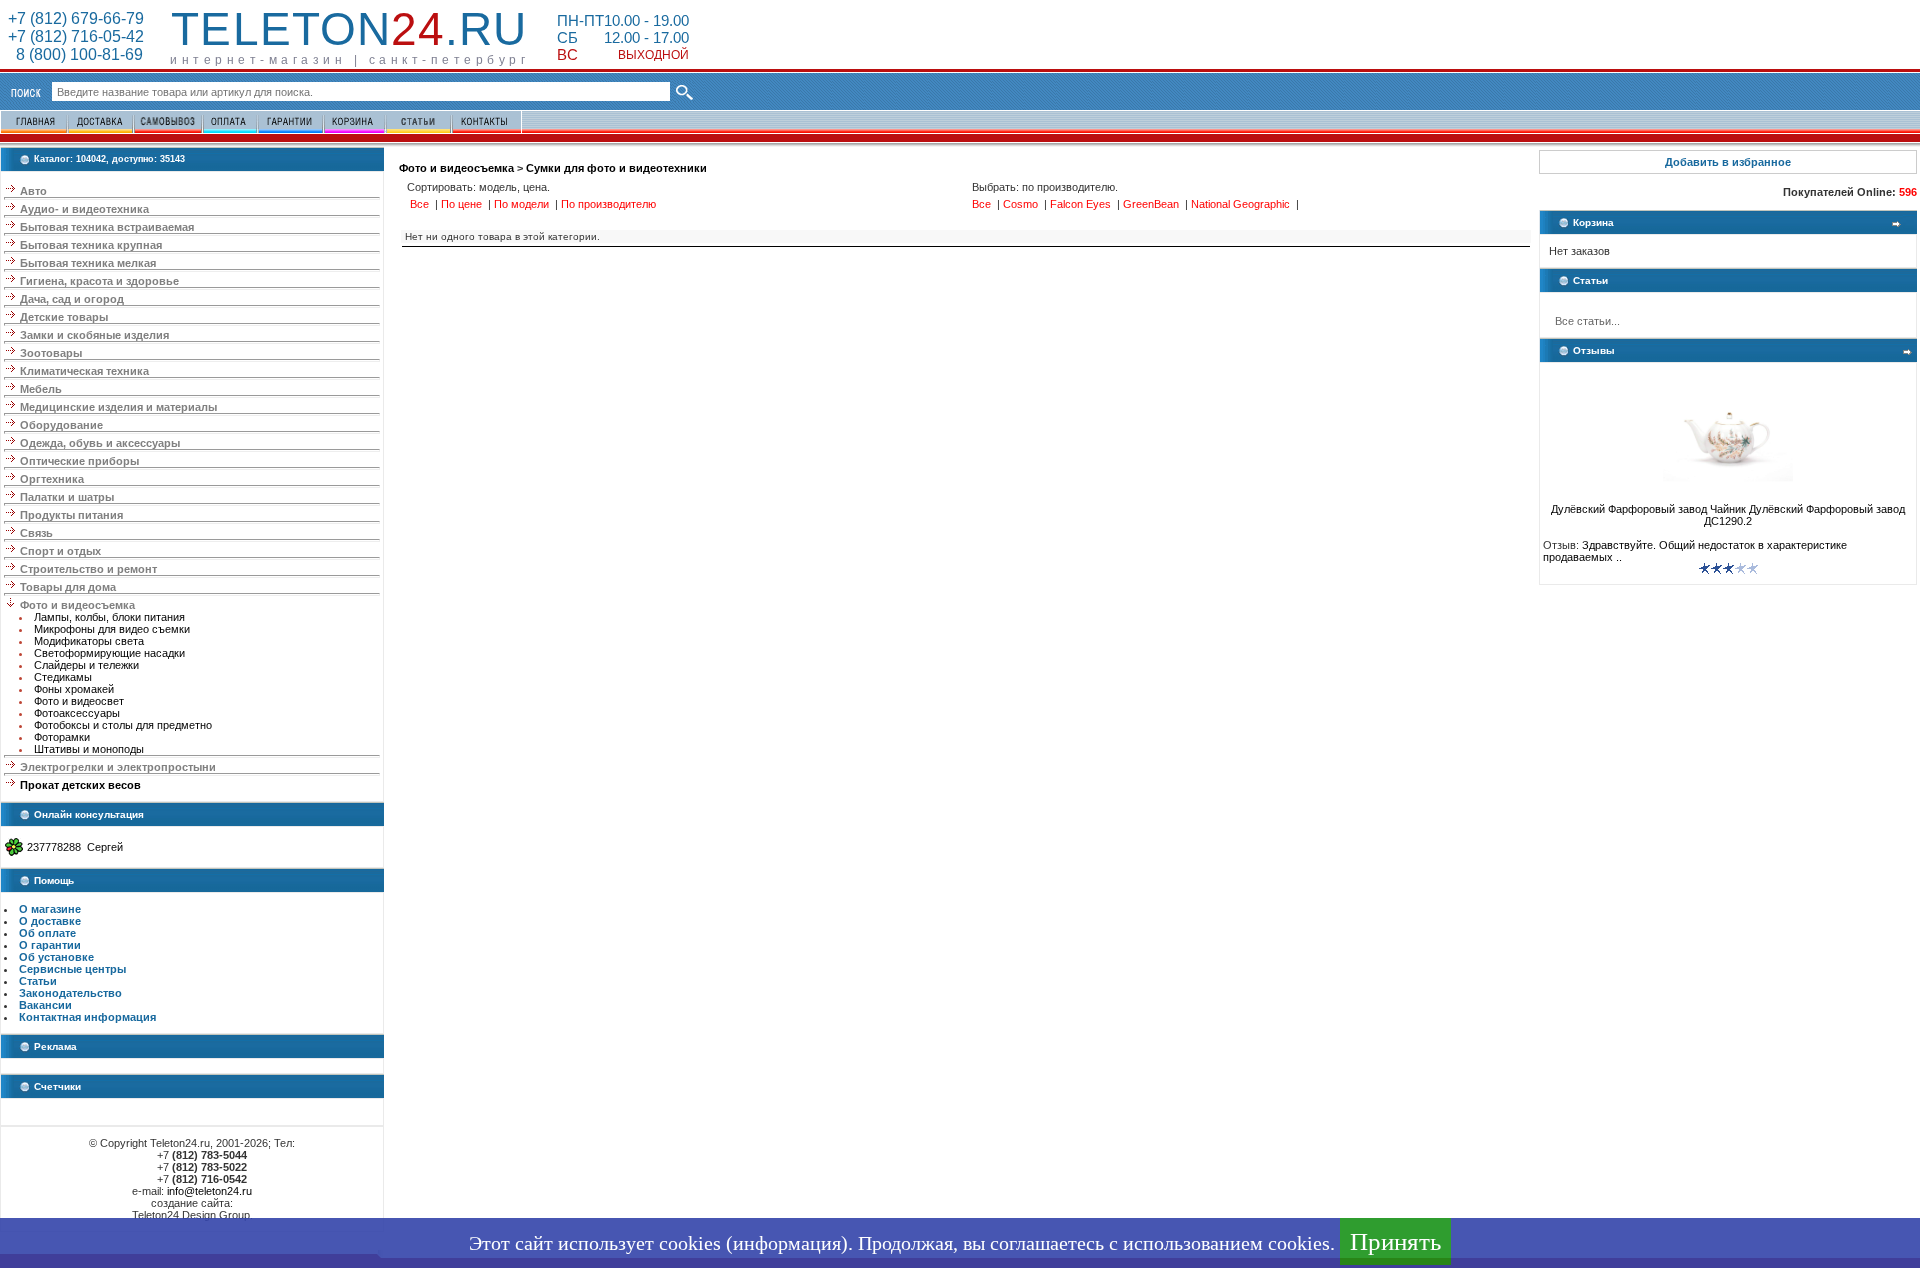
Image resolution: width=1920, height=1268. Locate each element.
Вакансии (45, 1005)
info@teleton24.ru (209, 1191)
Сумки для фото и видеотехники (616, 168)
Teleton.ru (349, 29)
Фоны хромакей (74, 689)
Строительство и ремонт (88, 569)
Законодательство (70, 993)
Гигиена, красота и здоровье (99, 281)
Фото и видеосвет (79, 701)
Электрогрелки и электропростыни (118, 767)
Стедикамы (63, 677)
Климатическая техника (84, 371)
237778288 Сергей (75, 847)
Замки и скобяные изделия (94, 335)
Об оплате (47, 933)
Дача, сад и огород (72, 299)
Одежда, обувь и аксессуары (100, 443)
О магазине (50, 909)
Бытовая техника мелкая (88, 263)
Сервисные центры (72, 969)
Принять (1395, 1241)
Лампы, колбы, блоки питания (109, 617)
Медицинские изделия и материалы (118, 407)
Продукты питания (71, 515)
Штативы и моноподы (89, 749)
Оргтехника (52, 479)
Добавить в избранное (1728, 162)
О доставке (50, 921)
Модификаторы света (89, 641)
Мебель (41, 389)
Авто (33, 191)
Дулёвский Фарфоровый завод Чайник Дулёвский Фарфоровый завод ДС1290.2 (1728, 515)
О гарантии (50, 945)
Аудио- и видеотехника (84, 209)
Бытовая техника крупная (91, 245)
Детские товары (64, 317)
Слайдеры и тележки (86, 665)
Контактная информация (87, 1017)
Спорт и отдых (60, 551)
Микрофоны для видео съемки (112, 629)
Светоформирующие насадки (109, 653)
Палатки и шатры (67, 497)
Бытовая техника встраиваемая (107, 227)
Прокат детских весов (80, 785)
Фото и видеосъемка (77, 605)
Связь (36, 533)
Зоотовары (51, 353)
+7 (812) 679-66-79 (76, 18)
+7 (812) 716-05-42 (76, 36)
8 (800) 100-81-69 (75, 54)
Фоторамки (62, 737)
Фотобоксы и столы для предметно (123, 725)
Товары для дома (68, 587)
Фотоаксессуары (77, 713)
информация (787, 1243)
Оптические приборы (79, 461)
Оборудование (61, 425)
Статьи (38, 981)
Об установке (56, 957)
